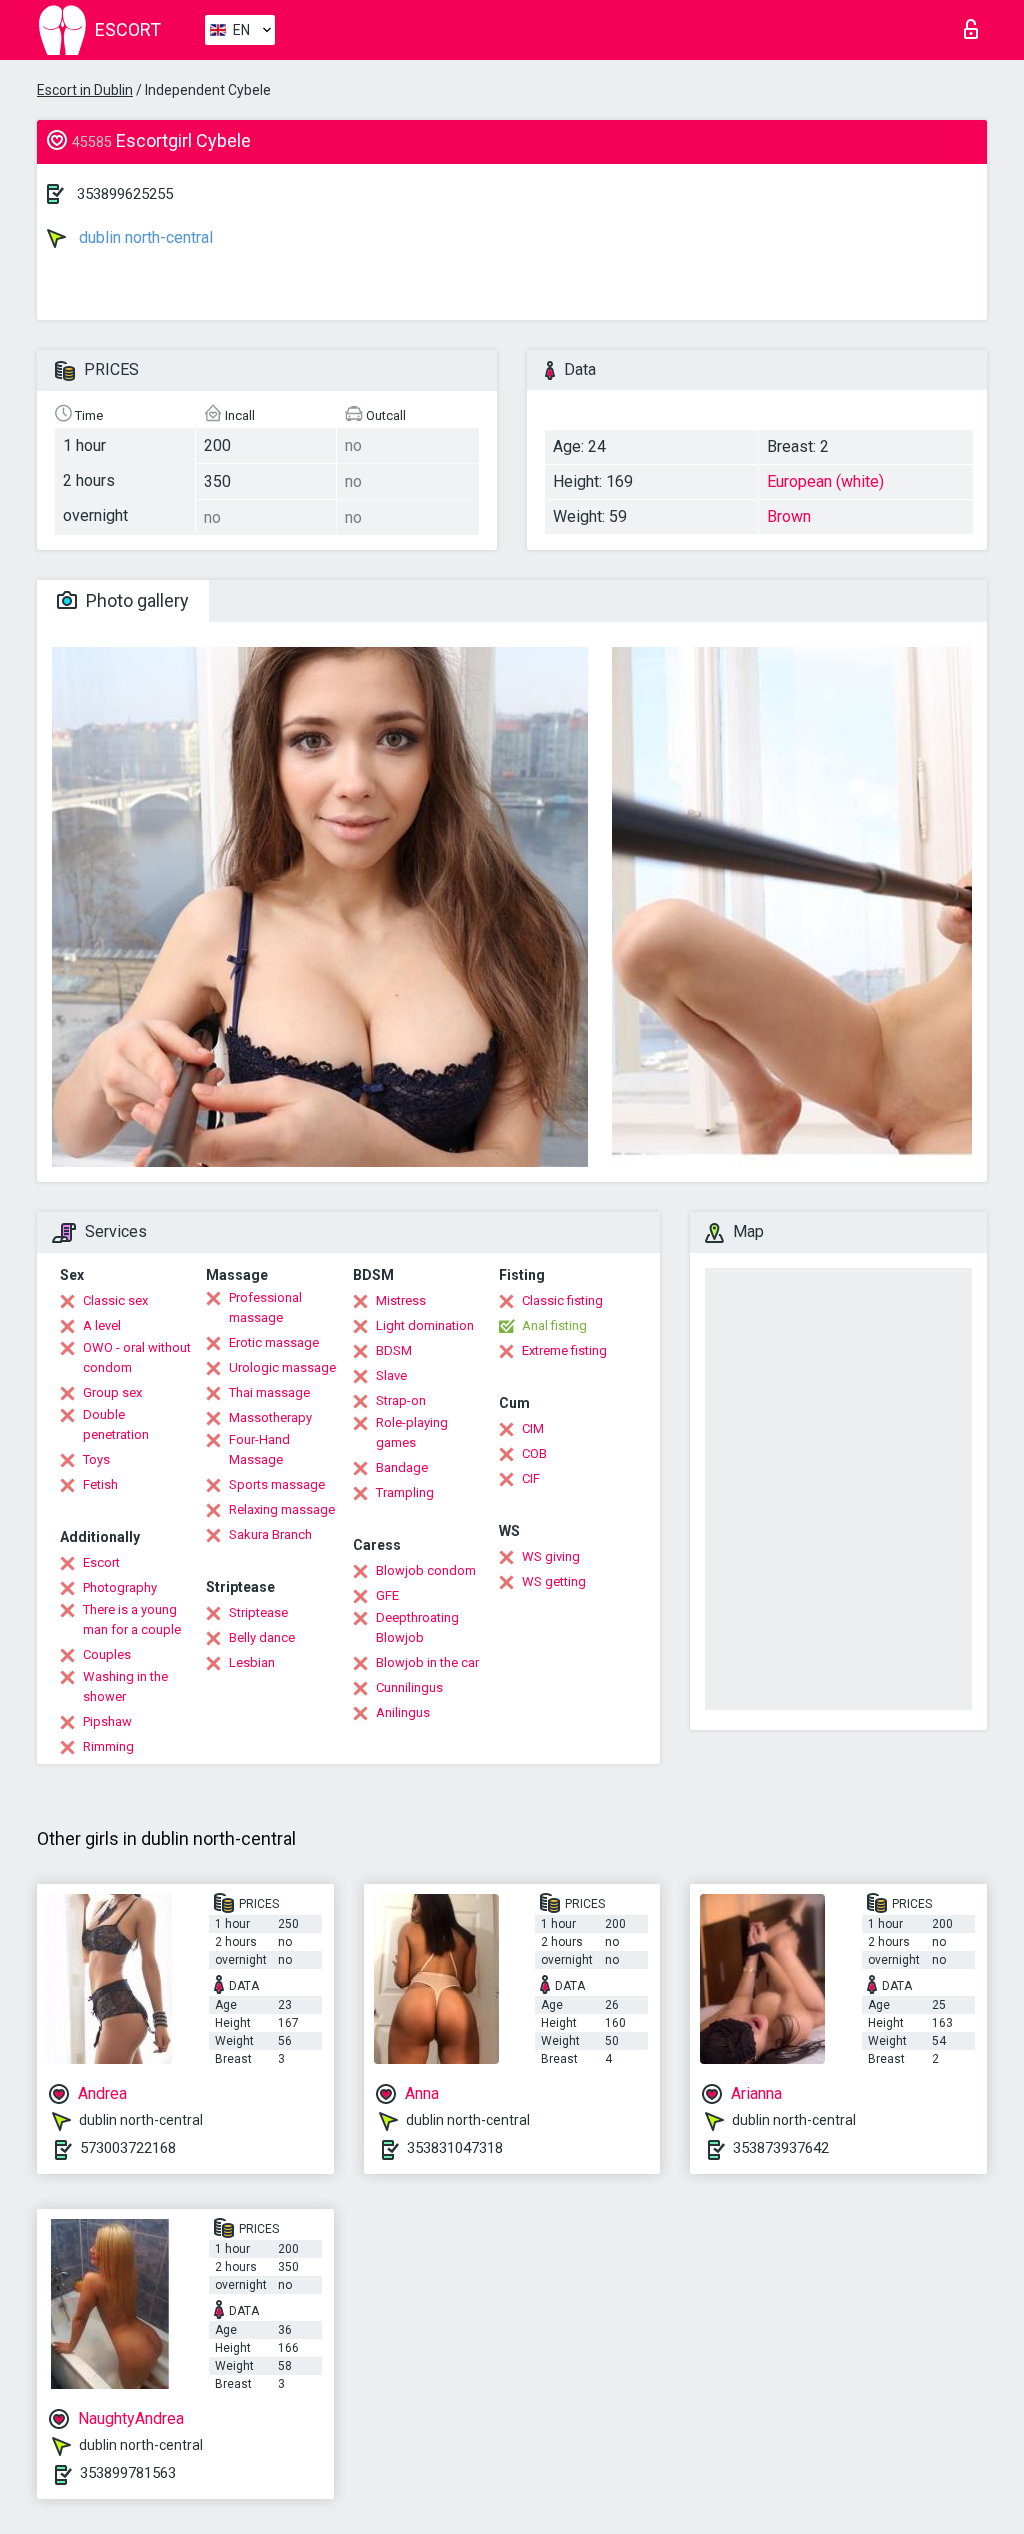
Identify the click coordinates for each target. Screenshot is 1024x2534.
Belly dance (262, 1637)
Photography (120, 1587)
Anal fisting (554, 1325)
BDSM (394, 1350)
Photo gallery (135, 600)
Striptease (258, 1612)
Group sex (112, 1392)
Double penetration (116, 1424)
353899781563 (128, 2473)
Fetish (100, 1484)
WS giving (551, 1556)
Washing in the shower (125, 1686)
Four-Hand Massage (259, 1449)
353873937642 (781, 2148)
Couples (107, 1654)
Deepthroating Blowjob (417, 1627)
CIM (533, 1428)
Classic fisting (562, 1300)
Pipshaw (107, 1721)
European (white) (825, 481)
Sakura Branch (270, 1534)
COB (534, 1453)
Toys (96, 1459)
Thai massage (269, 1392)
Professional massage (265, 1307)
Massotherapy (270, 1417)
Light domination (425, 1325)
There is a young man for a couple (132, 1619)
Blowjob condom (426, 1570)
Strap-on (401, 1400)
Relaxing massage (282, 1509)
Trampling (405, 1492)
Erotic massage (274, 1342)
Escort (101, 1562)
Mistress (401, 1300)
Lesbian (252, 1662)
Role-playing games (412, 1432)
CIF (531, 1478)
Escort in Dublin (85, 90)
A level (102, 1325)
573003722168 (128, 2148)
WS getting (554, 1581)
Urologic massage (282, 1367)
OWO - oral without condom (137, 1357)
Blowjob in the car (427, 1662)
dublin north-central (144, 237)
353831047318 (455, 2148)
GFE (387, 1595)
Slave (391, 1375)
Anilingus (403, 1712)
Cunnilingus (409, 1687)
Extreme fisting (564, 1350)
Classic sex (115, 1300)
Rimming (108, 1746)
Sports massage (277, 1484)
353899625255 (125, 194)
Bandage (402, 1467)
